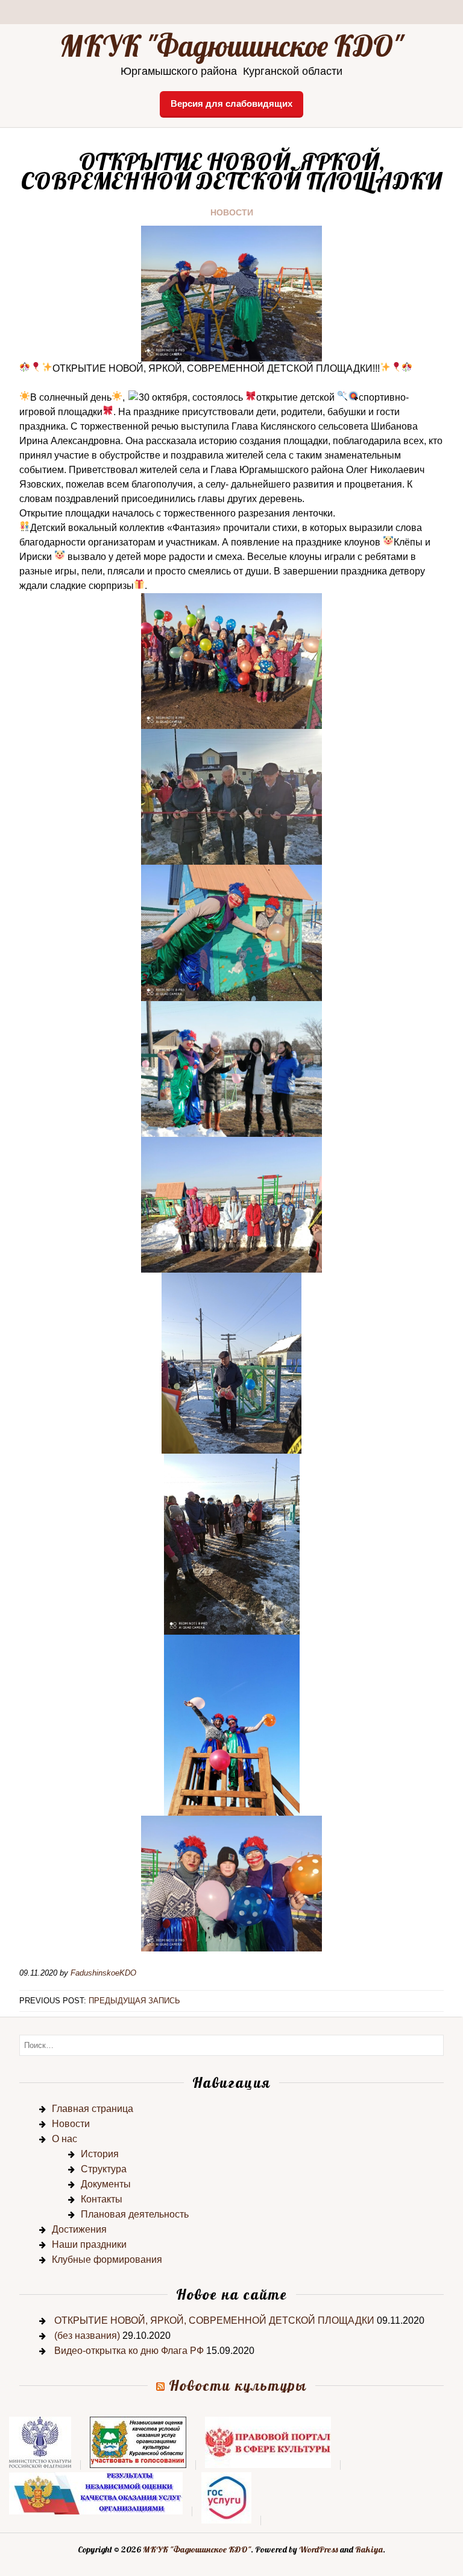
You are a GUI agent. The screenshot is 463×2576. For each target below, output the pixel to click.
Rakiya (369, 2549)
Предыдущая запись (134, 2001)
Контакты (102, 2199)
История (100, 2154)
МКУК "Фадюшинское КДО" (231, 46)
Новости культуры (238, 2385)
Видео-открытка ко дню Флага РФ (129, 2351)
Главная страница (93, 2109)
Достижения (79, 2229)
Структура (104, 2169)
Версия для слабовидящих (231, 103)
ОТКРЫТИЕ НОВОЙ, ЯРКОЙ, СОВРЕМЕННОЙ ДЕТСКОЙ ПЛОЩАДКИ (214, 2320)
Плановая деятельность (135, 2214)
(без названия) (87, 2336)
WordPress (319, 2549)
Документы (106, 2184)
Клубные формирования (107, 2260)
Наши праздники (89, 2244)
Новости (232, 212)
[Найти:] (231, 2045)
